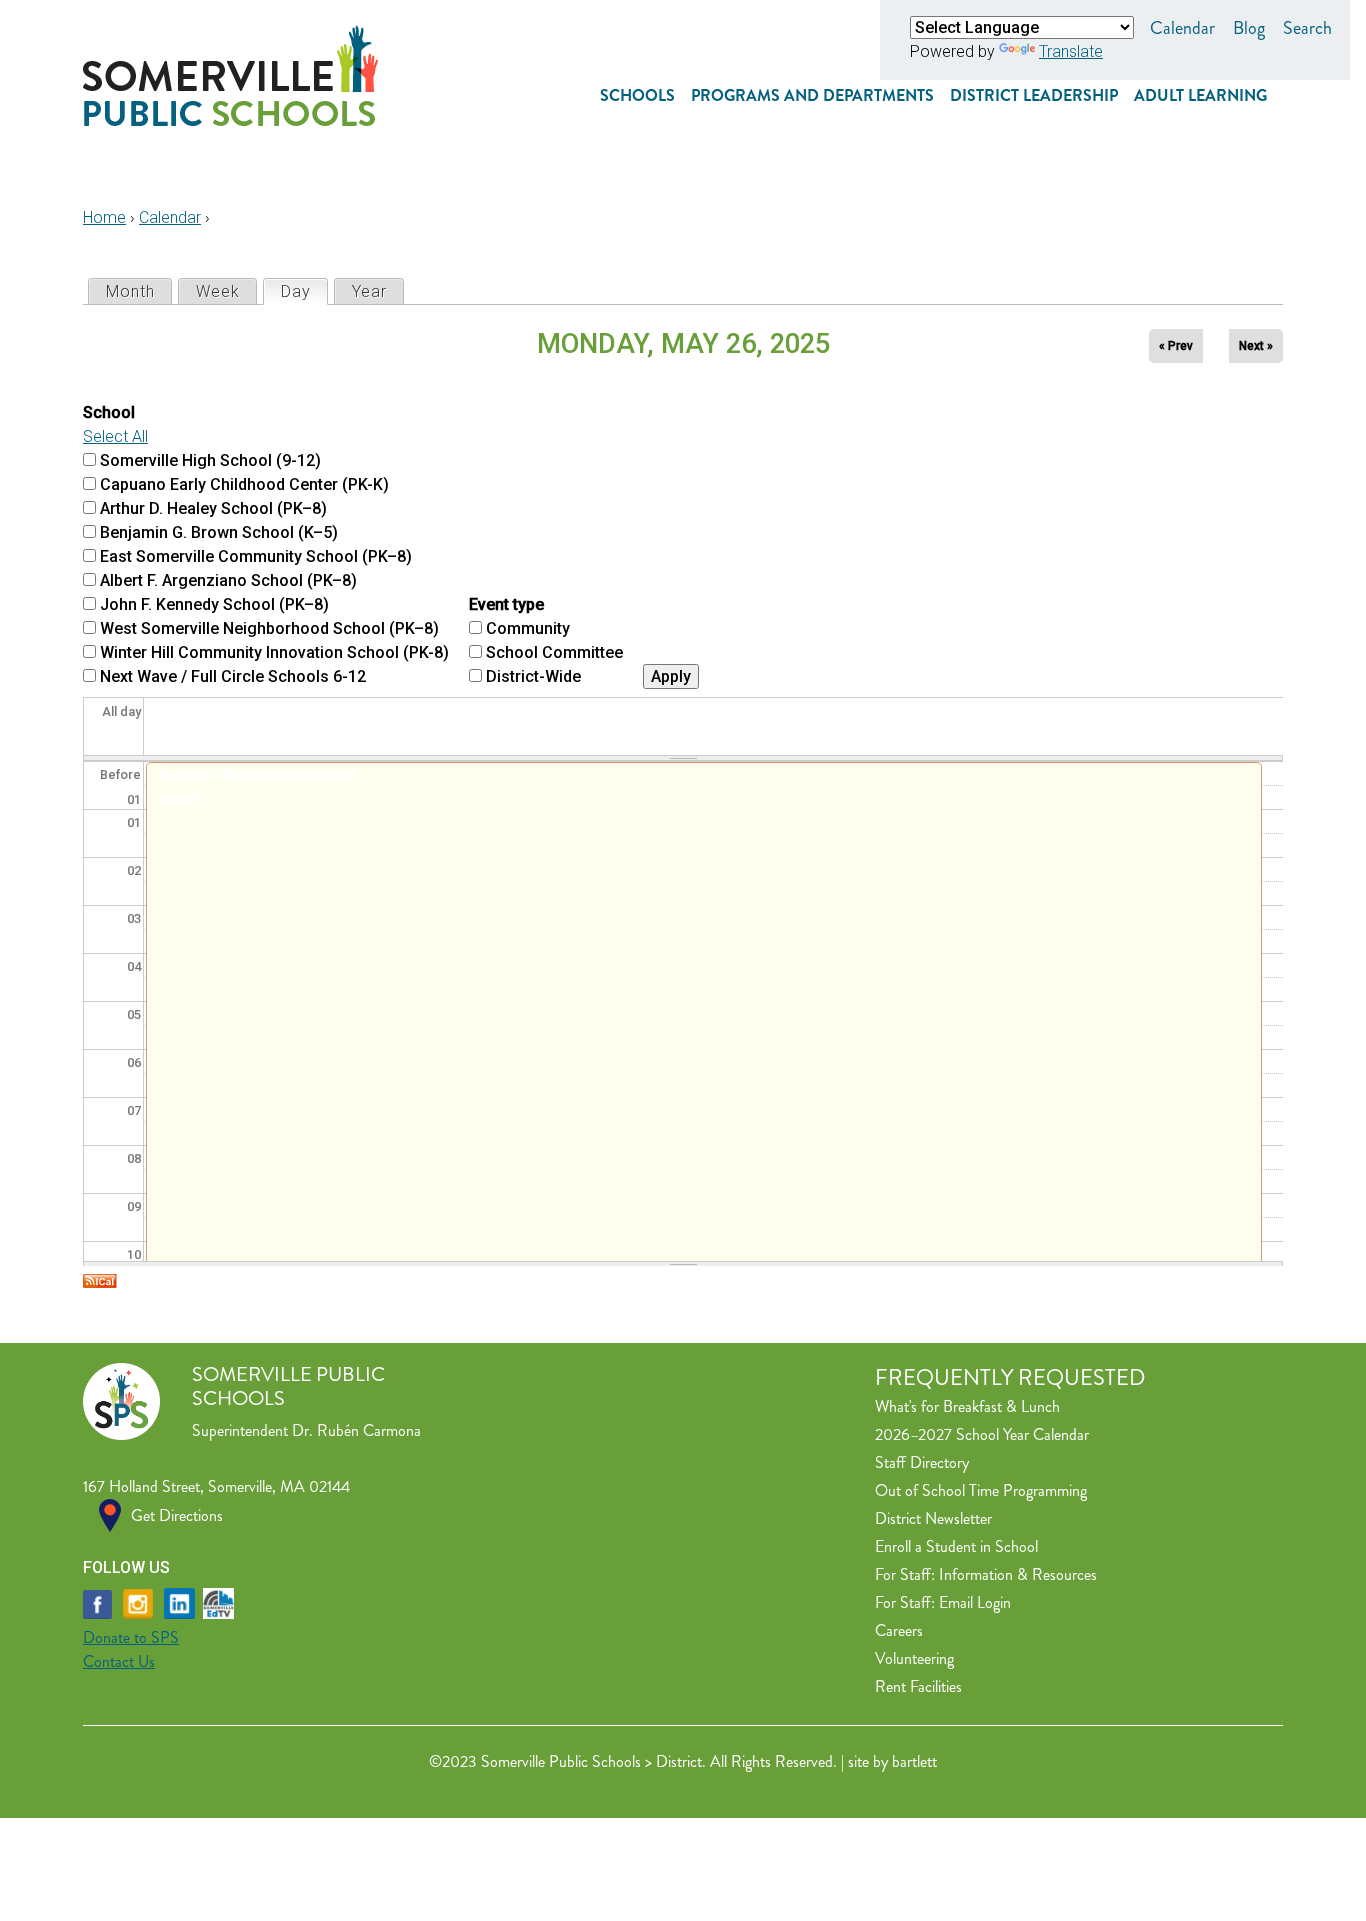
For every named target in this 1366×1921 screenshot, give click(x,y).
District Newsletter (933, 1518)
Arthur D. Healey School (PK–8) (213, 508)
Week (218, 291)
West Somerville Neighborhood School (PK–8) (269, 628)
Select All (115, 436)
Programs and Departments (812, 95)
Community (528, 628)
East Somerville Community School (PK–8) (256, 556)
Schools (637, 95)
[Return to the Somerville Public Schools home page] (230, 120)
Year (369, 291)
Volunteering (914, 1658)
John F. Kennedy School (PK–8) (214, 604)
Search (1307, 28)
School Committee (554, 652)
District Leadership (1034, 95)
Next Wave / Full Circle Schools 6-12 (233, 676)
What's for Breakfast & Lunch (967, 1406)
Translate (1071, 51)
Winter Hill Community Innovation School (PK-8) (274, 652)
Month (130, 291)
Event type (506, 604)
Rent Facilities (918, 1686)
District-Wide (533, 676)
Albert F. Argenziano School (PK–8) (228, 580)
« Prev (1176, 346)
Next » (1256, 346)
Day (304, 291)
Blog (1249, 28)
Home (104, 217)
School (109, 412)
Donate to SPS (131, 1637)
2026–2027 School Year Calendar (982, 1434)
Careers (899, 1630)
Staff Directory (922, 1462)
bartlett (914, 1761)
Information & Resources (1018, 1574)
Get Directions (177, 1515)
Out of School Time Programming (981, 1490)
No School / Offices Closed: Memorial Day (257, 774)
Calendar (1182, 28)
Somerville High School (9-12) (210, 460)
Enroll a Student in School (956, 1546)
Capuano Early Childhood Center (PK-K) (244, 484)
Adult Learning (1200, 95)
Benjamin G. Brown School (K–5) (219, 532)
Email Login (975, 1602)
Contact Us (119, 1661)
